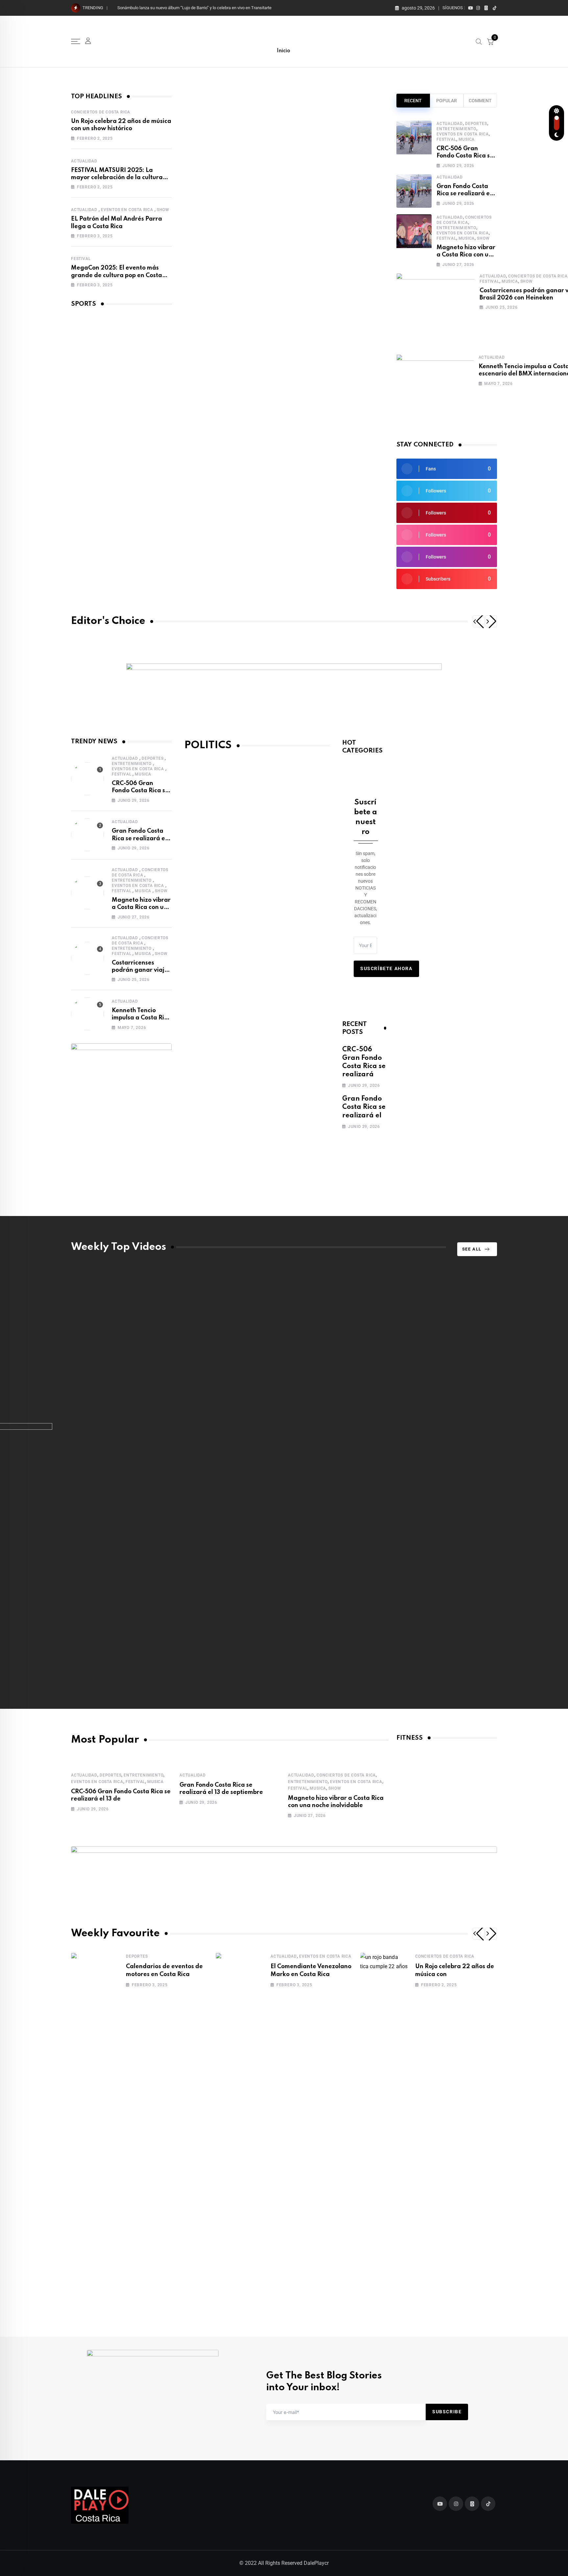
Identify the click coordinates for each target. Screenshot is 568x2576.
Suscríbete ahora (386, 968)
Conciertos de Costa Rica (101, 112)
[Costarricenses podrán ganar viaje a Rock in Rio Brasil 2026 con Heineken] (436, 310)
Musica (467, 139)
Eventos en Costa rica (127, 210)
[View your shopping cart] (490, 41)
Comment (480, 101)
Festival (81, 259)
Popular (447, 101)
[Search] (479, 41)
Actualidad (84, 161)
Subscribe (447, 2412)
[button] (479, 621)
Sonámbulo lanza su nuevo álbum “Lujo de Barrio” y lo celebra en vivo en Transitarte (194, 8)
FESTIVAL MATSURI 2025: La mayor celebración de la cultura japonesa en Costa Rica (117, 178)
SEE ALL (472, 1249)
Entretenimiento (456, 129)
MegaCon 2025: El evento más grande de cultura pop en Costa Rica (117, 275)
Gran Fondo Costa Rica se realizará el (364, 1107)
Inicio (284, 51)
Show (163, 210)
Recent (413, 101)
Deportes (476, 124)
